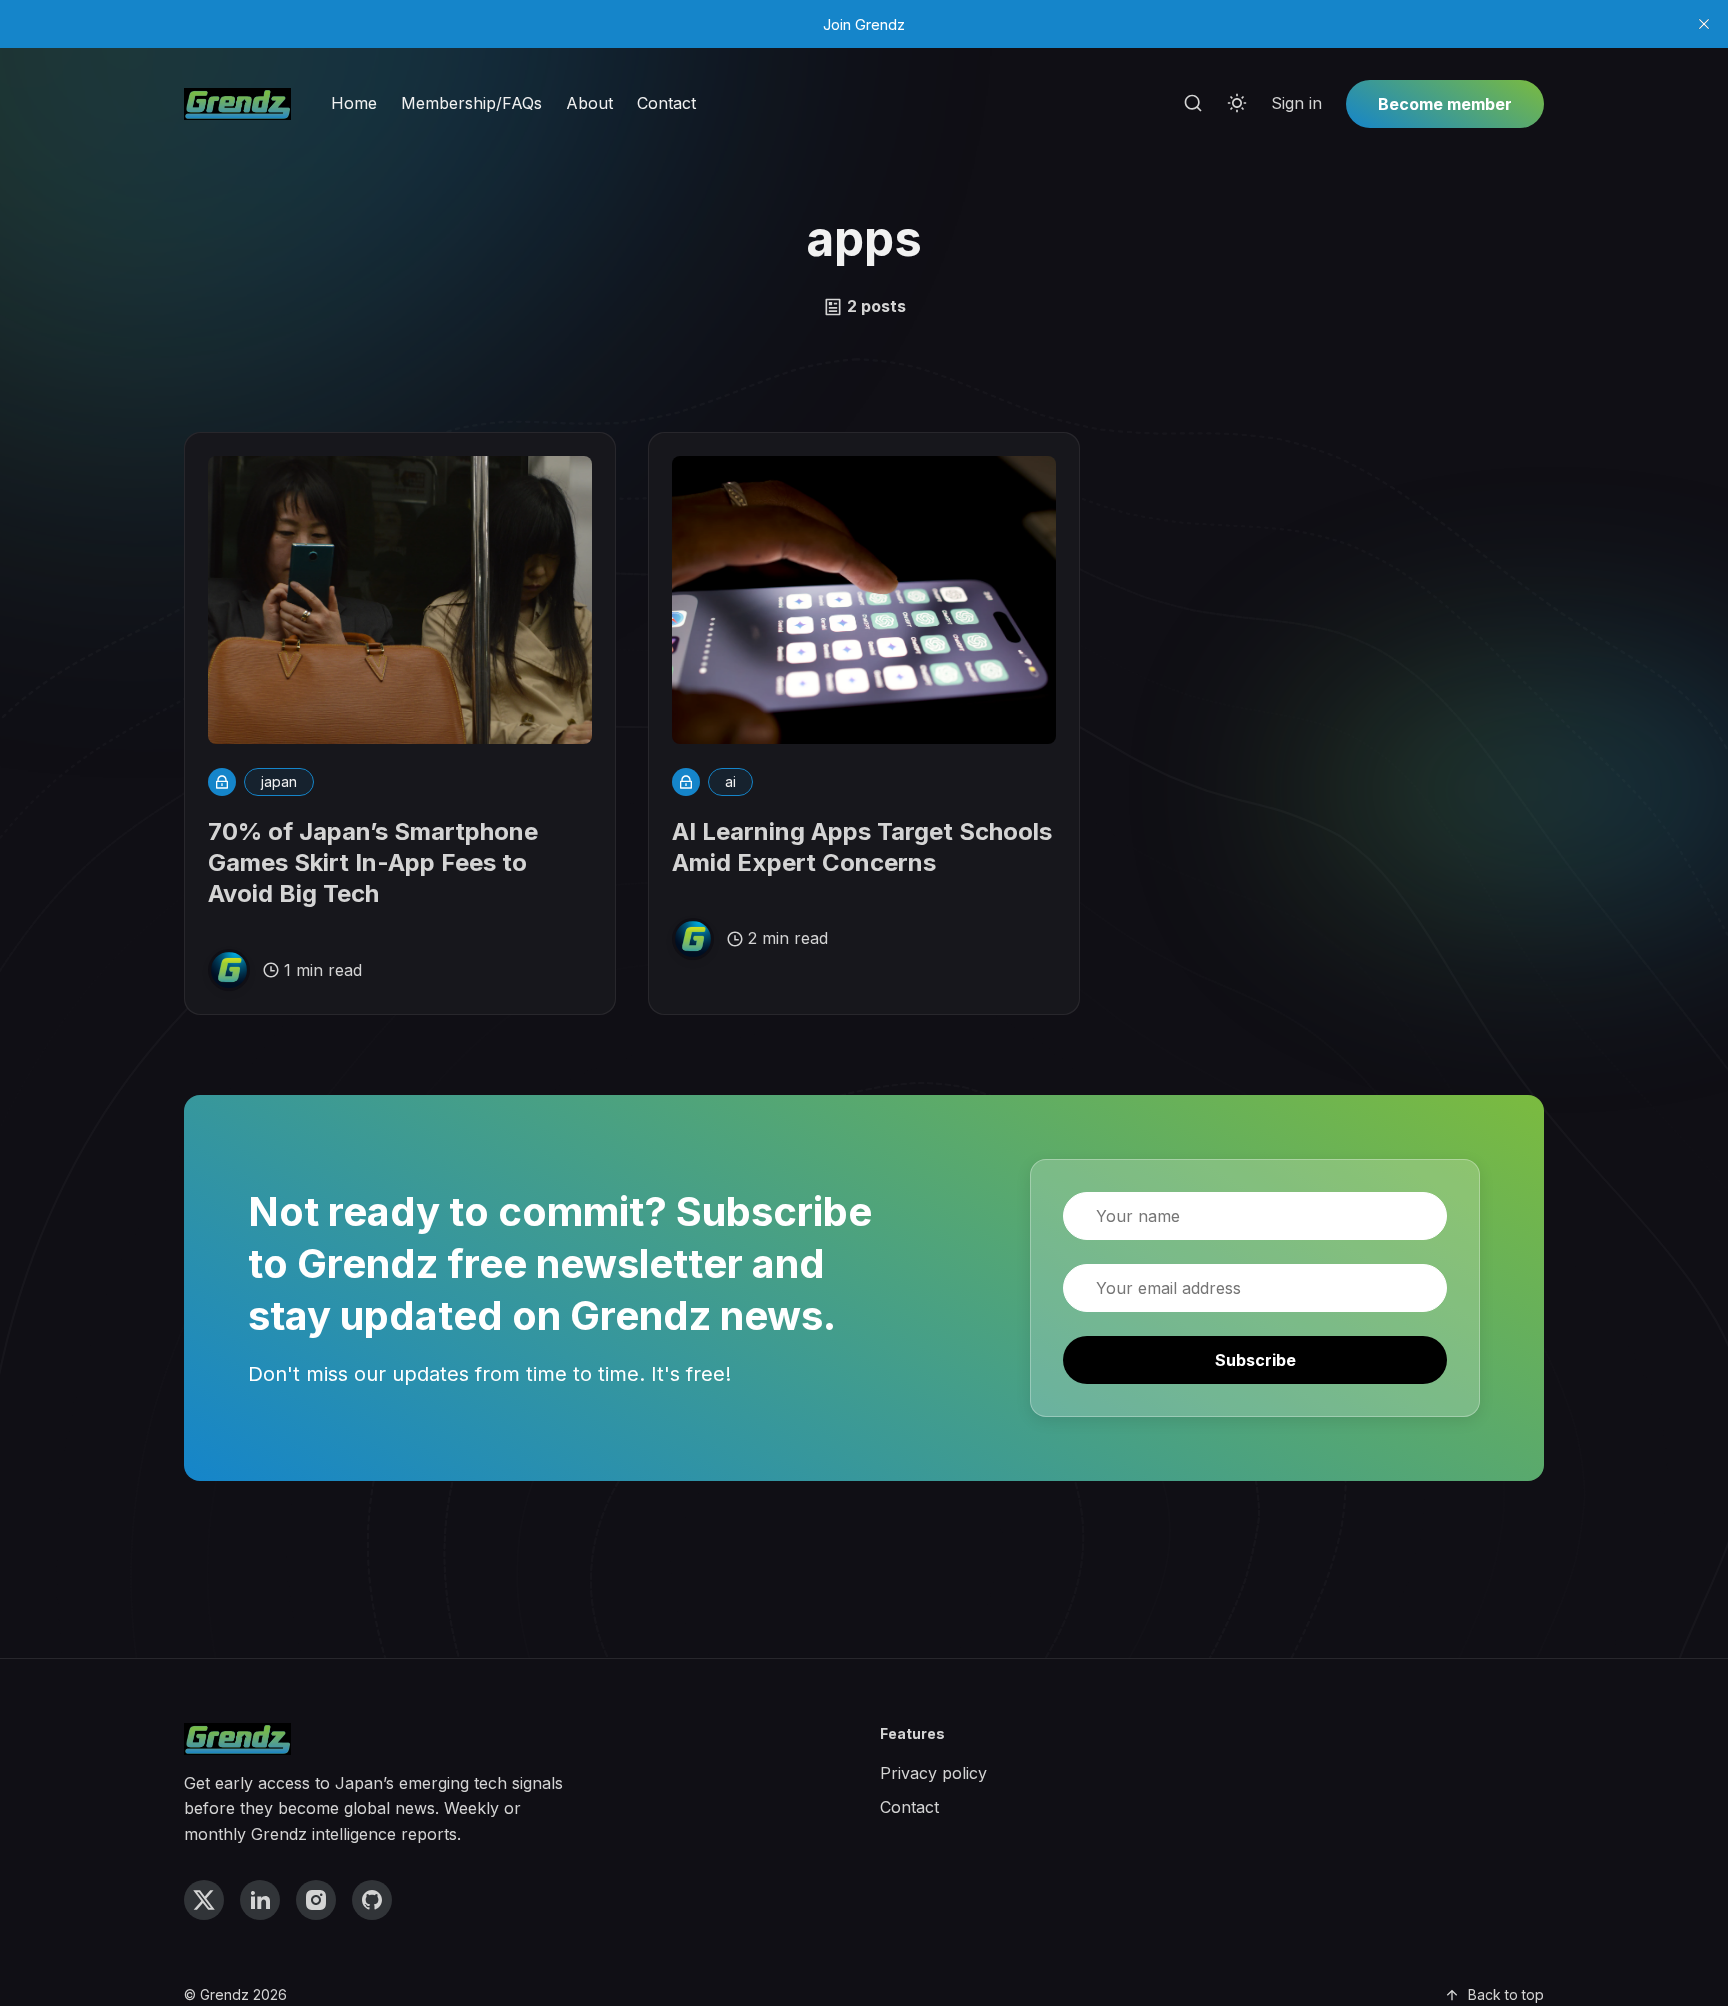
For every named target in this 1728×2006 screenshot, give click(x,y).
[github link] (372, 1900)
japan (279, 781)
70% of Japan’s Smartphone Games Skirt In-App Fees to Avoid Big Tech (373, 862)
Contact (666, 103)
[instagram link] (316, 1900)
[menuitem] (354, 104)
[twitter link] (204, 1900)
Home (354, 103)
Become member (1445, 104)
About (589, 103)
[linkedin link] (260, 1900)
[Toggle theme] (1237, 104)
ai (730, 781)
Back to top (1506, 1994)
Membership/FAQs (471, 103)
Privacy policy (933, 1773)
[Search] (1193, 104)
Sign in (1296, 103)
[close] (1704, 24)
